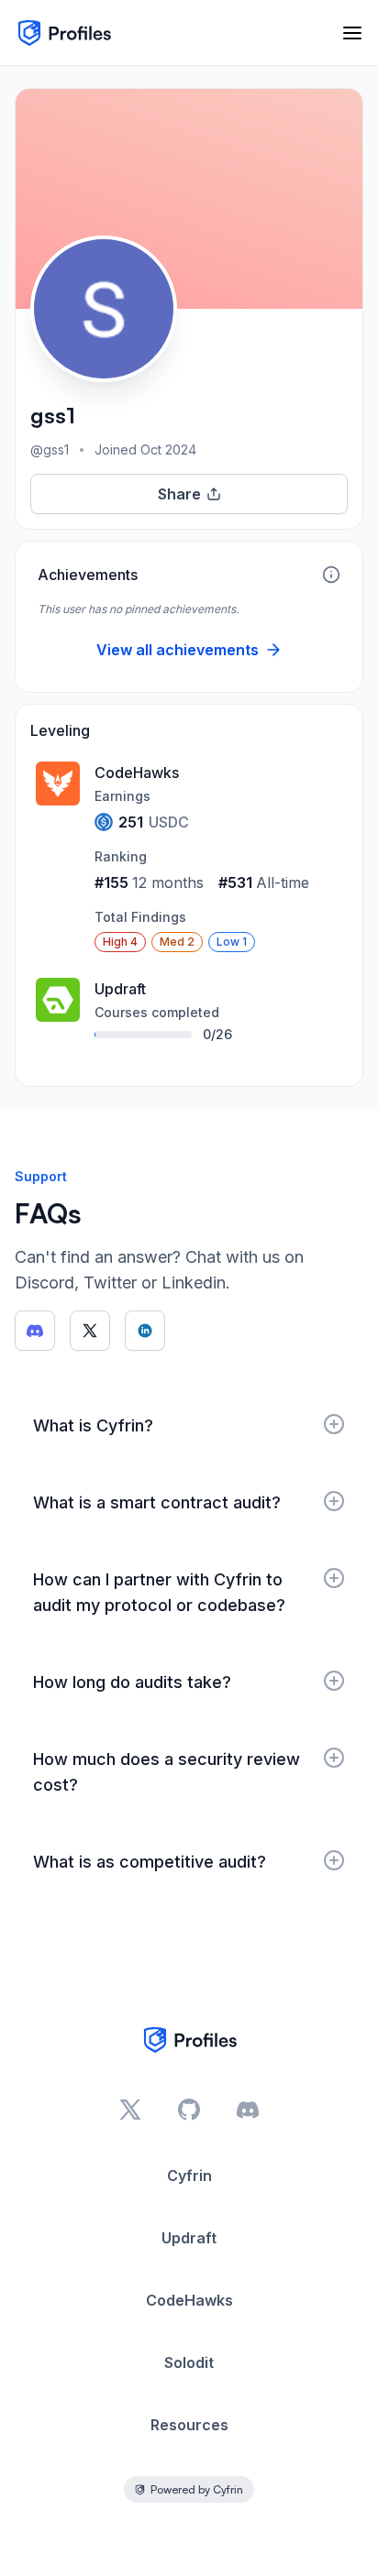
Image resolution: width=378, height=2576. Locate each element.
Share (179, 494)
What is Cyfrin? (93, 1425)
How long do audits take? (132, 1682)
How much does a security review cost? (167, 1772)
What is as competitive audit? (150, 1862)
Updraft (189, 2238)
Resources (189, 2425)
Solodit (189, 2362)
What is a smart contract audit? (157, 1502)
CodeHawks (189, 2300)
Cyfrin (189, 2176)
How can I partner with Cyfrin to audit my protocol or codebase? (159, 1592)
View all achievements (178, 650)
